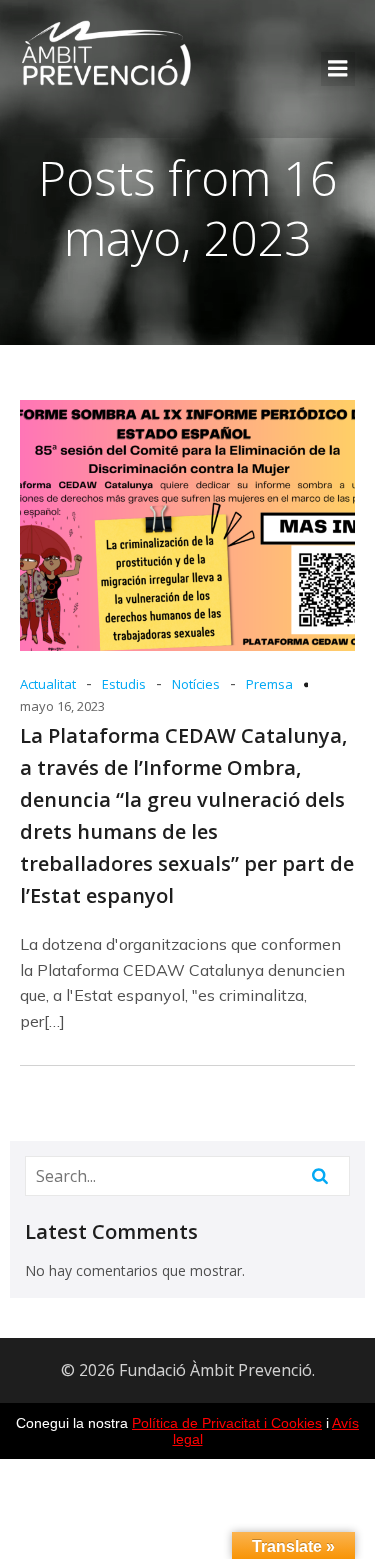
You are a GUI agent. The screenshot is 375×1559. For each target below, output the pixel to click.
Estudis (124, 684)
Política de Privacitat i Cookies (227, 1423)
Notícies (196, 684)
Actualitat (48, 684)
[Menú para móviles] (338, 69)
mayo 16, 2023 (62, 706)
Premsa (269, 684)
